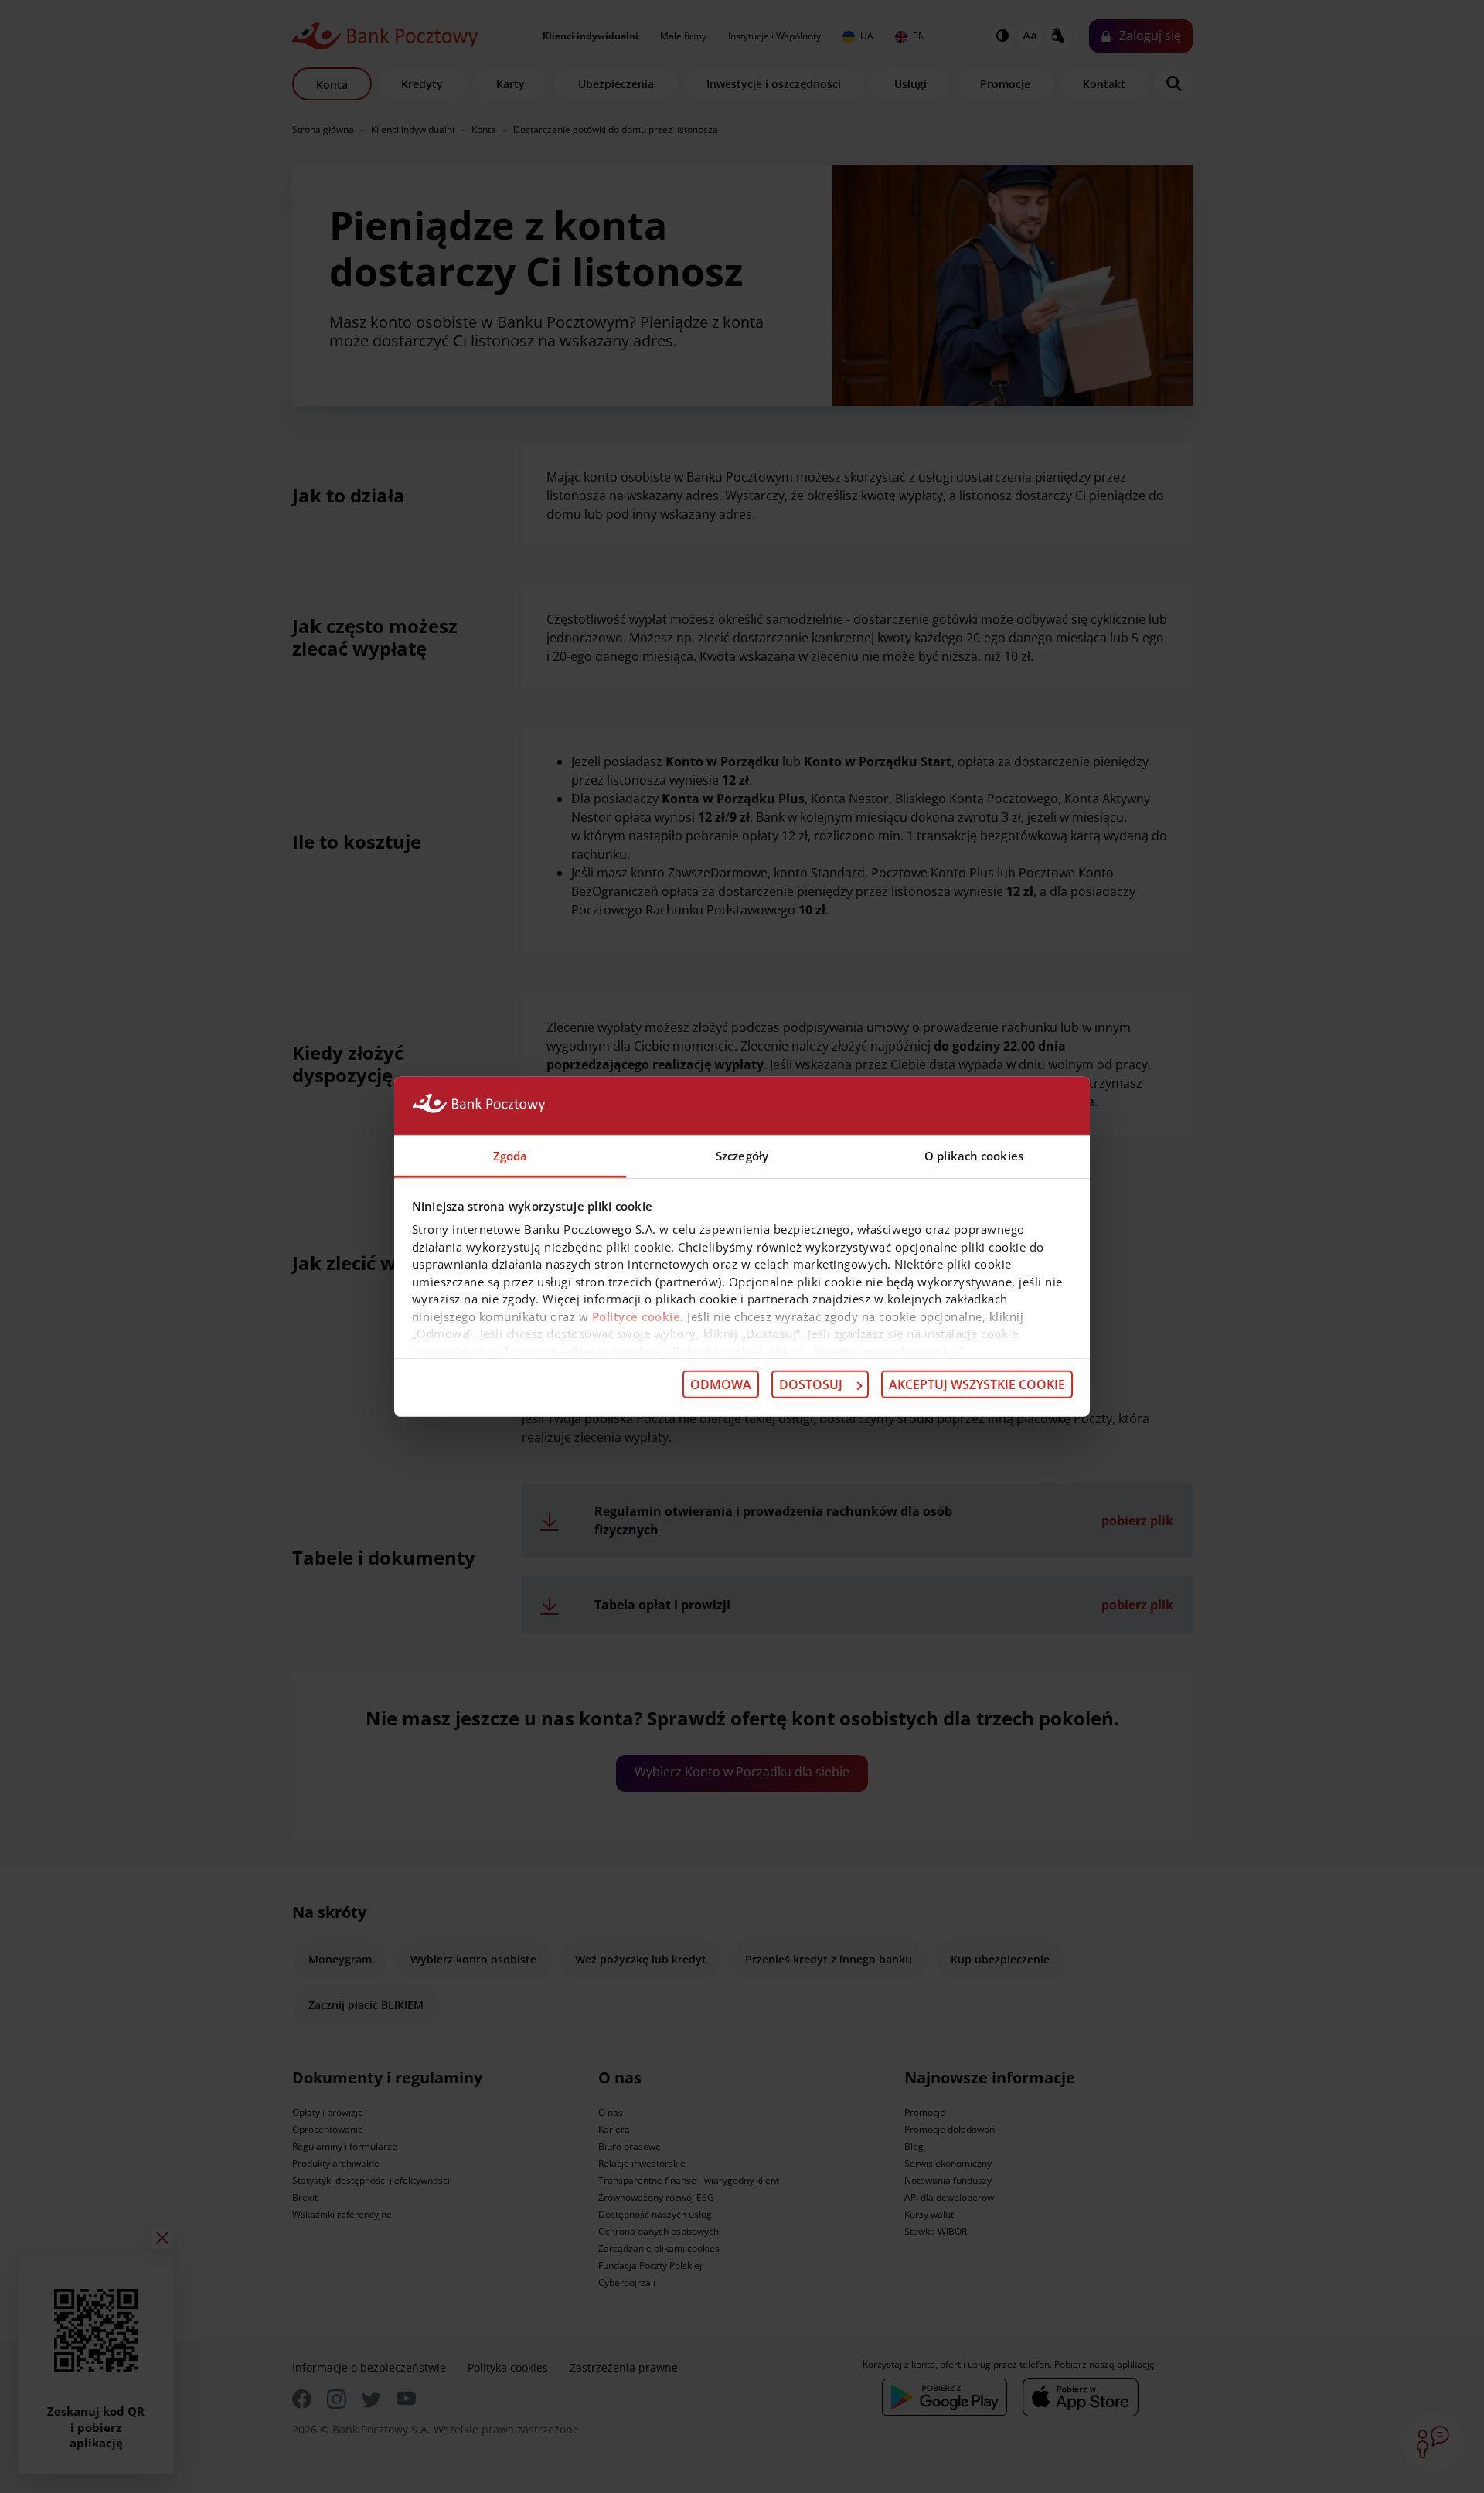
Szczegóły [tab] (742, 1155)
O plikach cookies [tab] (974, 1155)
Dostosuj (811, 1384)
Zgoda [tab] (511, 1155)
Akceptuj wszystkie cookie (977, 1384)
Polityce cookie (636, 1316)
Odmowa (721, 1384)
